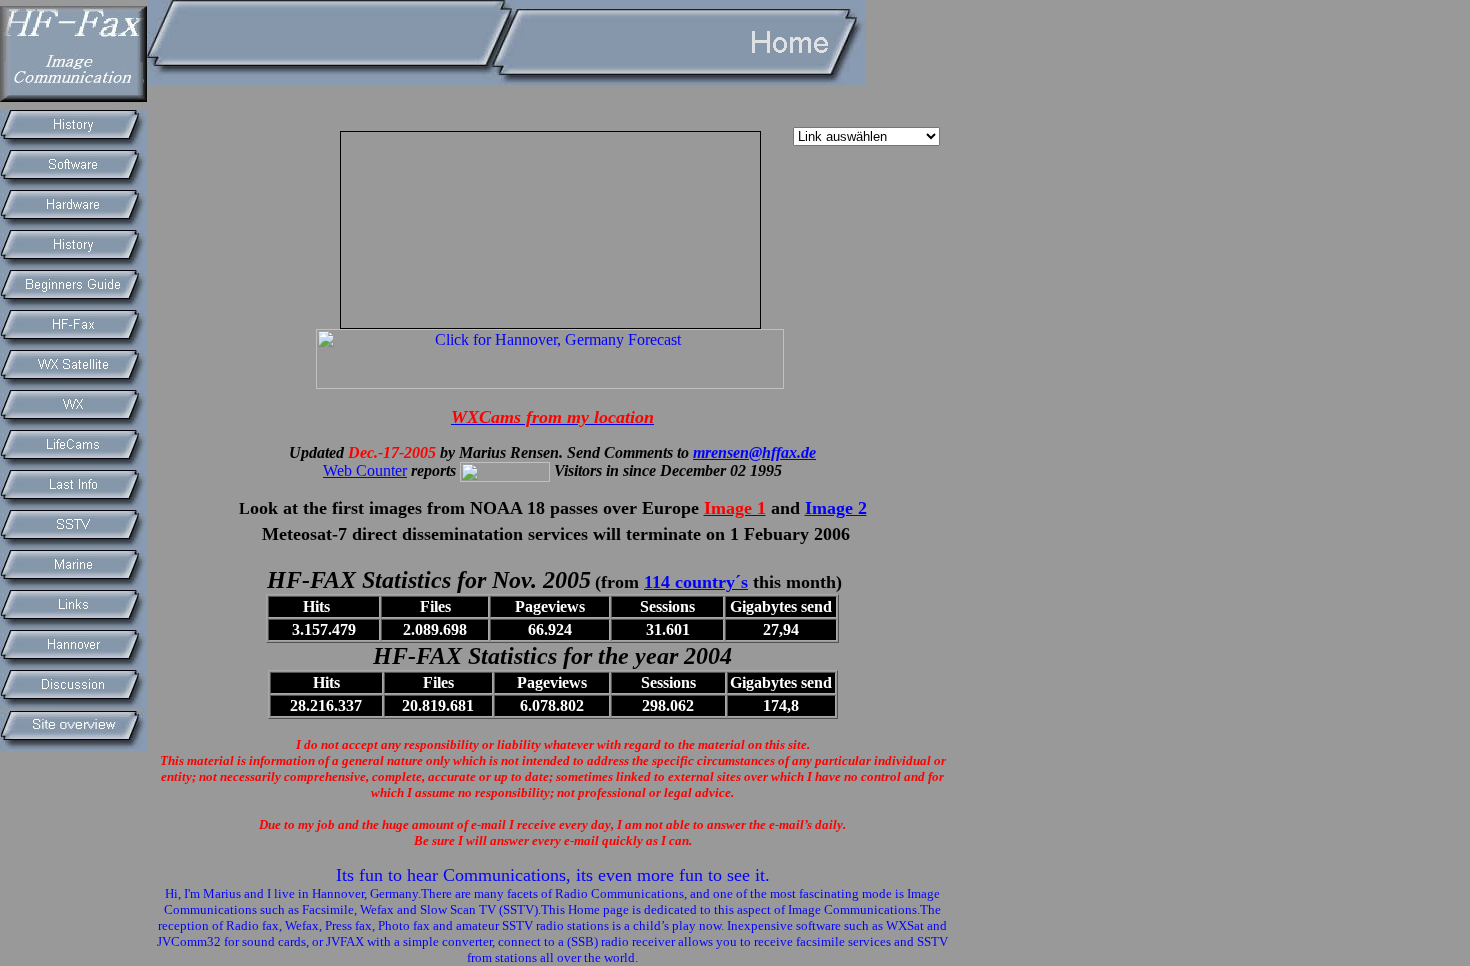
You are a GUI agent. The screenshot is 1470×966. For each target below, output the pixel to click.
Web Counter (365, 470)
